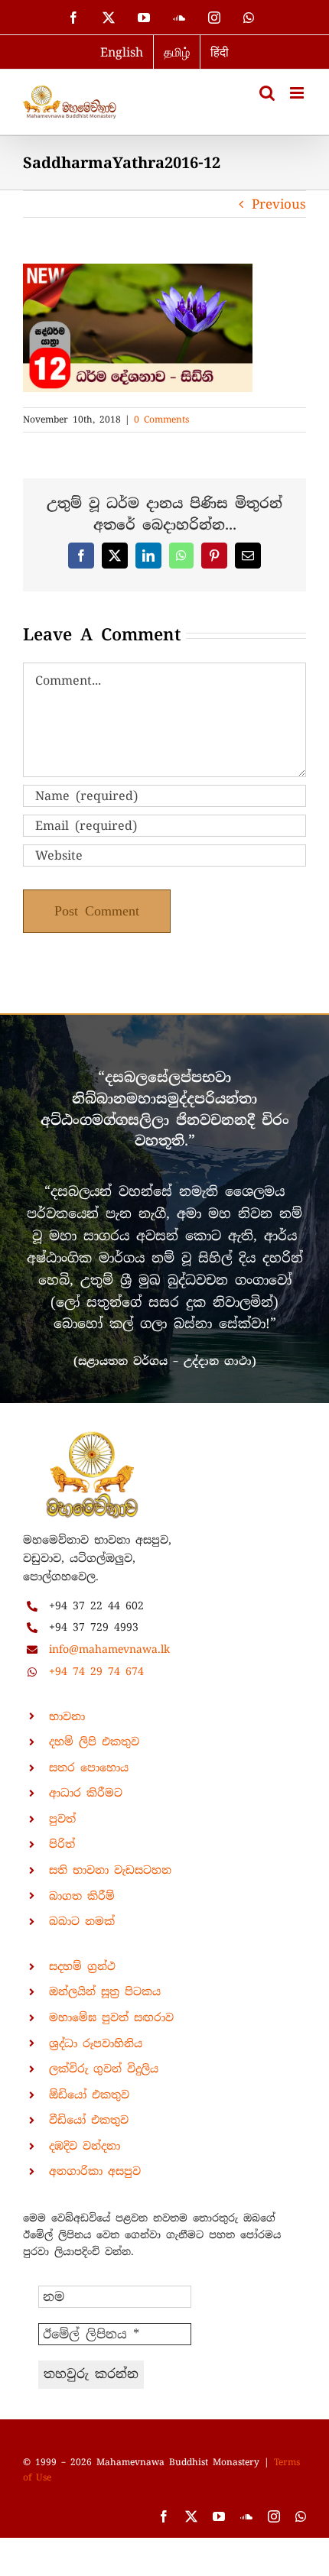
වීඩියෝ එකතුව (89, 2120)
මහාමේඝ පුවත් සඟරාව (111, 2017)
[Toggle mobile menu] (298, 93)
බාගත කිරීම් (82, 1896)
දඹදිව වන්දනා (85, 2146)
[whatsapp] (301, 2516)
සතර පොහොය (89, 1768)
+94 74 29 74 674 (96, 1671)
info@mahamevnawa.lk (109, 1649)
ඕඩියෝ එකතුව (89, 2095)
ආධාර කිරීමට (86, 1793)
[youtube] (219, 2516)
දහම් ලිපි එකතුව (94, 1742)
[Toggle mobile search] (267, 93)
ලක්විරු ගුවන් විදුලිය (104, 2069)
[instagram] (274, 2516)
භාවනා (67, 1716)
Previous (279, 204)
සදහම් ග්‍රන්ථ (82, 1966)
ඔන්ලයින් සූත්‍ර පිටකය (105, 1991)
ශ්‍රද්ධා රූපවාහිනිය (96, 2043)
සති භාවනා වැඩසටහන (110, 1870)
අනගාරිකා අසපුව (95, 2171)
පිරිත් (62, 1844)
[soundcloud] (246, 2516)
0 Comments (161, 420)
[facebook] (164, 2516)
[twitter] (191, 2516)
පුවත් (62, 1819)
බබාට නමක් (82, 1921)
